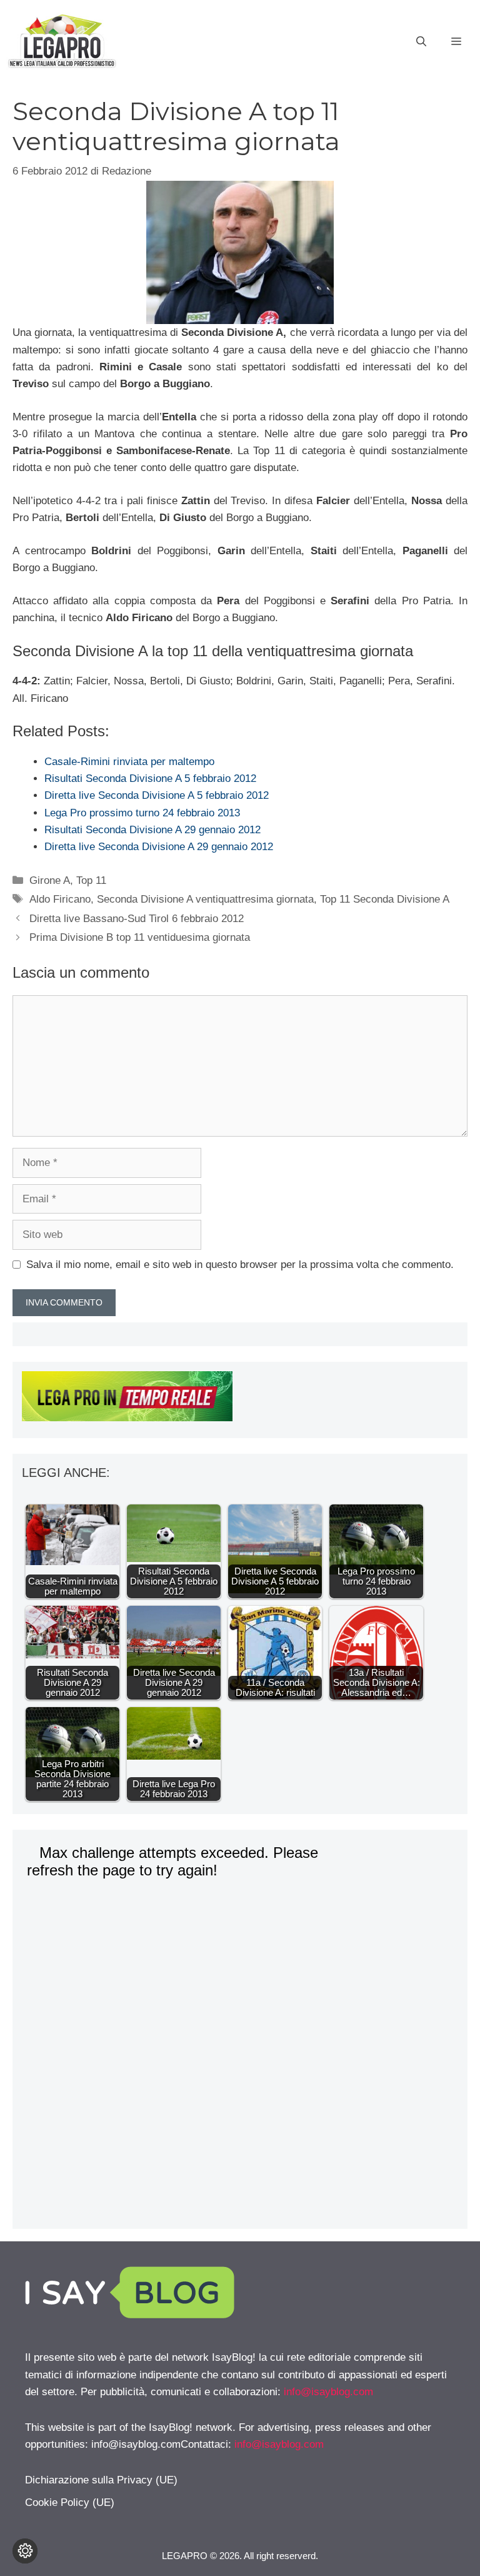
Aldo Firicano (60, 899)
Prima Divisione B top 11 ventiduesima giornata (140, 937)
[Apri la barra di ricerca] (421, 42)
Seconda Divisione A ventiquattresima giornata (205, 899)
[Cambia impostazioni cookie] (25, 2551)
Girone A (50, 880)
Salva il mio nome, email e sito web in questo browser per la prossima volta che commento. (240, 1265)
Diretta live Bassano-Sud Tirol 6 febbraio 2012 (137, 919)
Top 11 (91, 880)
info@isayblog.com (328, 2392)
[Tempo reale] (240, 1399)
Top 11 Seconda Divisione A (385, 899)
